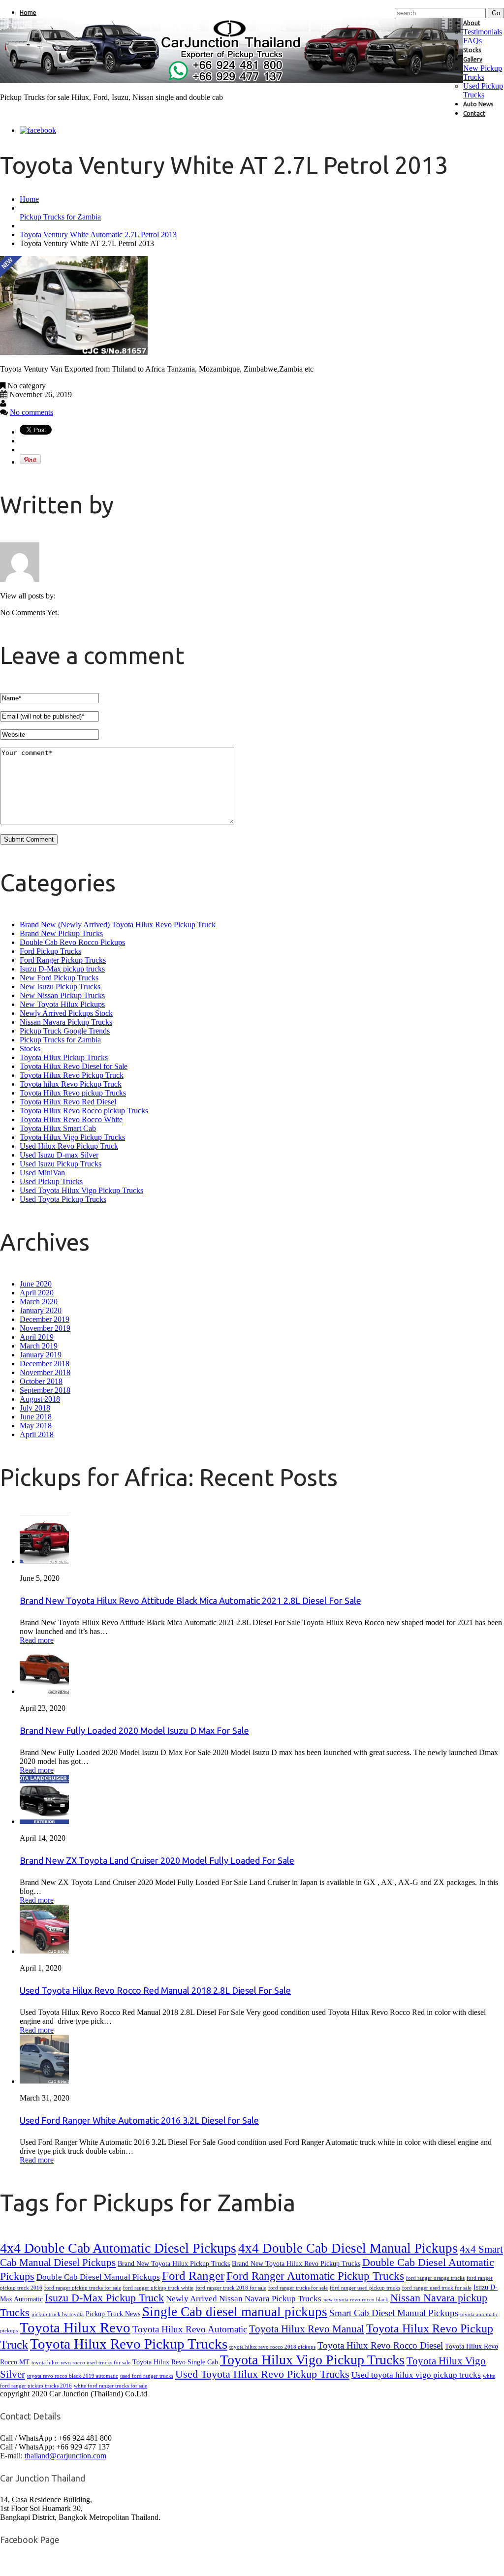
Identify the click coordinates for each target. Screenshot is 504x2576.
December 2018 (45, 1364)
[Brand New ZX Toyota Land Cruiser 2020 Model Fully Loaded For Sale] (44, 1821)
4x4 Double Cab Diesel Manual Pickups (348, 2248)
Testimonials (483, 32)
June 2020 (36, 1284)
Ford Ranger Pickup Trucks (63, 960)
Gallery (473, 59)
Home (28, 13)
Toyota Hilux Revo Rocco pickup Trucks (84, 1111)
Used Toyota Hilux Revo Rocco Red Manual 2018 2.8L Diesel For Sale (155, 1990)
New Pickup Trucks (483, 73)
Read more (37, 1640)
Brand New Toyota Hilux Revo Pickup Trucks (296, 2263)
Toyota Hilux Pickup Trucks (64, 1057)
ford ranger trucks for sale (298, 2288)
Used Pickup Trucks (483, 90)
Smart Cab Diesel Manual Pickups (394, 2313)
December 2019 (45, 1319)
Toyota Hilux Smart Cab (58, 1128)
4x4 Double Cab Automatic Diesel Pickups (118, 2248)
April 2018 (37, 1434)
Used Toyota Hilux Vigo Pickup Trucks (81, 1190)
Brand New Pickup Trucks (61, 933)
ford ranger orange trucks (435, 2278)
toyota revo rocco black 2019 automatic (73, 2376)
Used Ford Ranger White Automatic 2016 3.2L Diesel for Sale (139, 2120)
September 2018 (45, 1390)
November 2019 (45, 1328)
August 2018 (40, 1399)
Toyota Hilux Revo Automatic (190, 2329)
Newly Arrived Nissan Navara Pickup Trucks (244, 2299)
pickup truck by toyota (58, 2314)
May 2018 (36, 1426)
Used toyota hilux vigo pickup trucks (416, 2375)
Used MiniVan (42, 1173)
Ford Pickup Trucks (50, 951)
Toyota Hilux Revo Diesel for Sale (74, 1066)
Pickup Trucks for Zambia (60, 217)
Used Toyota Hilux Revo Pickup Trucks (262, 2374)
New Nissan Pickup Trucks (62, 995)
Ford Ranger (193, 2276)
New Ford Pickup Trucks (59, 978)
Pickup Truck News (113, 2314)
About (472, 23)
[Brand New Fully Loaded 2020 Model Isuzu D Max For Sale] (44, 1691)
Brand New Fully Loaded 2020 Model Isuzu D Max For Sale (134, 1730)
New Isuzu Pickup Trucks (60, 987)
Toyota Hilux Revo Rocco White (71, 1119)
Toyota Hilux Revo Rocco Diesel (380, 2345)
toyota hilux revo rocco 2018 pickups (272, 2347)
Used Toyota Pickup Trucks (63, 1199)
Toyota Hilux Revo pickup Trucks (73, 1093)
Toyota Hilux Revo (75, 2327)
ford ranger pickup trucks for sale (83, 2288)
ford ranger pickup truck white (158, 2288)
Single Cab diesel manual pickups (235, 2312)
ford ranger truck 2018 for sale (231, 2288)
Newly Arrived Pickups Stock (66, 1013)
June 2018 (36, 1417)
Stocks (472, 50)
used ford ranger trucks (147, 2376)
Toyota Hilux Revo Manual (307, 2329)
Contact (474, 113)
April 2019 (37, 1337)
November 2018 (45, 1372)
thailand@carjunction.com (65, 2456)
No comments (31, 412)
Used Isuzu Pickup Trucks (61, 1164)
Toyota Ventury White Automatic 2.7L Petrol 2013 (98, 235)
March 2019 (39, 1346)
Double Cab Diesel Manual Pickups (98, 2277)
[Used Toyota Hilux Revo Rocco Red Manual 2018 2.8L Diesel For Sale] (44, 1951)
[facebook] (38, 130)
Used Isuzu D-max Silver (59, 1155)
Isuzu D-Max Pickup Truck (104, 2298)
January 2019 (41, 1355)
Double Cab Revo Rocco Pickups (72, 942)
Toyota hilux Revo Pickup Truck (71, 1084)
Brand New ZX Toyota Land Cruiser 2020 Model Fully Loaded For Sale (157, 1860)
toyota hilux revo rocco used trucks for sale (81, 2363)
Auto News (478, 104)
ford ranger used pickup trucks (365, 2288)
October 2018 (41, 1381)
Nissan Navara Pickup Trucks (66, 1022)
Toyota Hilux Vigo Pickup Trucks (72, 1137)
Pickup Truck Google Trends (65, 1031)
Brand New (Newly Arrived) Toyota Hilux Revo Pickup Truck (118, 925)
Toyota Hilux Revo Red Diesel (68, 1102)
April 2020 (37, 1293)
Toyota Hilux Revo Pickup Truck (72, 1075)
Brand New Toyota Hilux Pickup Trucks (174, 2263)
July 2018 (35, 1408)
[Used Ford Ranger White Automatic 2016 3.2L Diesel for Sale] (44, 2081)
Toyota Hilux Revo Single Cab (175, 2362)
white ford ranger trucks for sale (110, 2386)
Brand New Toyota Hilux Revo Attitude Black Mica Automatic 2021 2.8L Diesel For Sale (190, 1601)
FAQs (472, 41)
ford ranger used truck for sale (437, 2288)
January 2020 (41, 1310)
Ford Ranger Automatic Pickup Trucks (315, 2276)
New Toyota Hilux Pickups (62, 1004)
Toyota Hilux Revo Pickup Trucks (129, 2344)
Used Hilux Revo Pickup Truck (69, 1146)
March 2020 (39, 1302)
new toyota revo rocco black (356, 2300)
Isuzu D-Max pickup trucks (62, 969)
